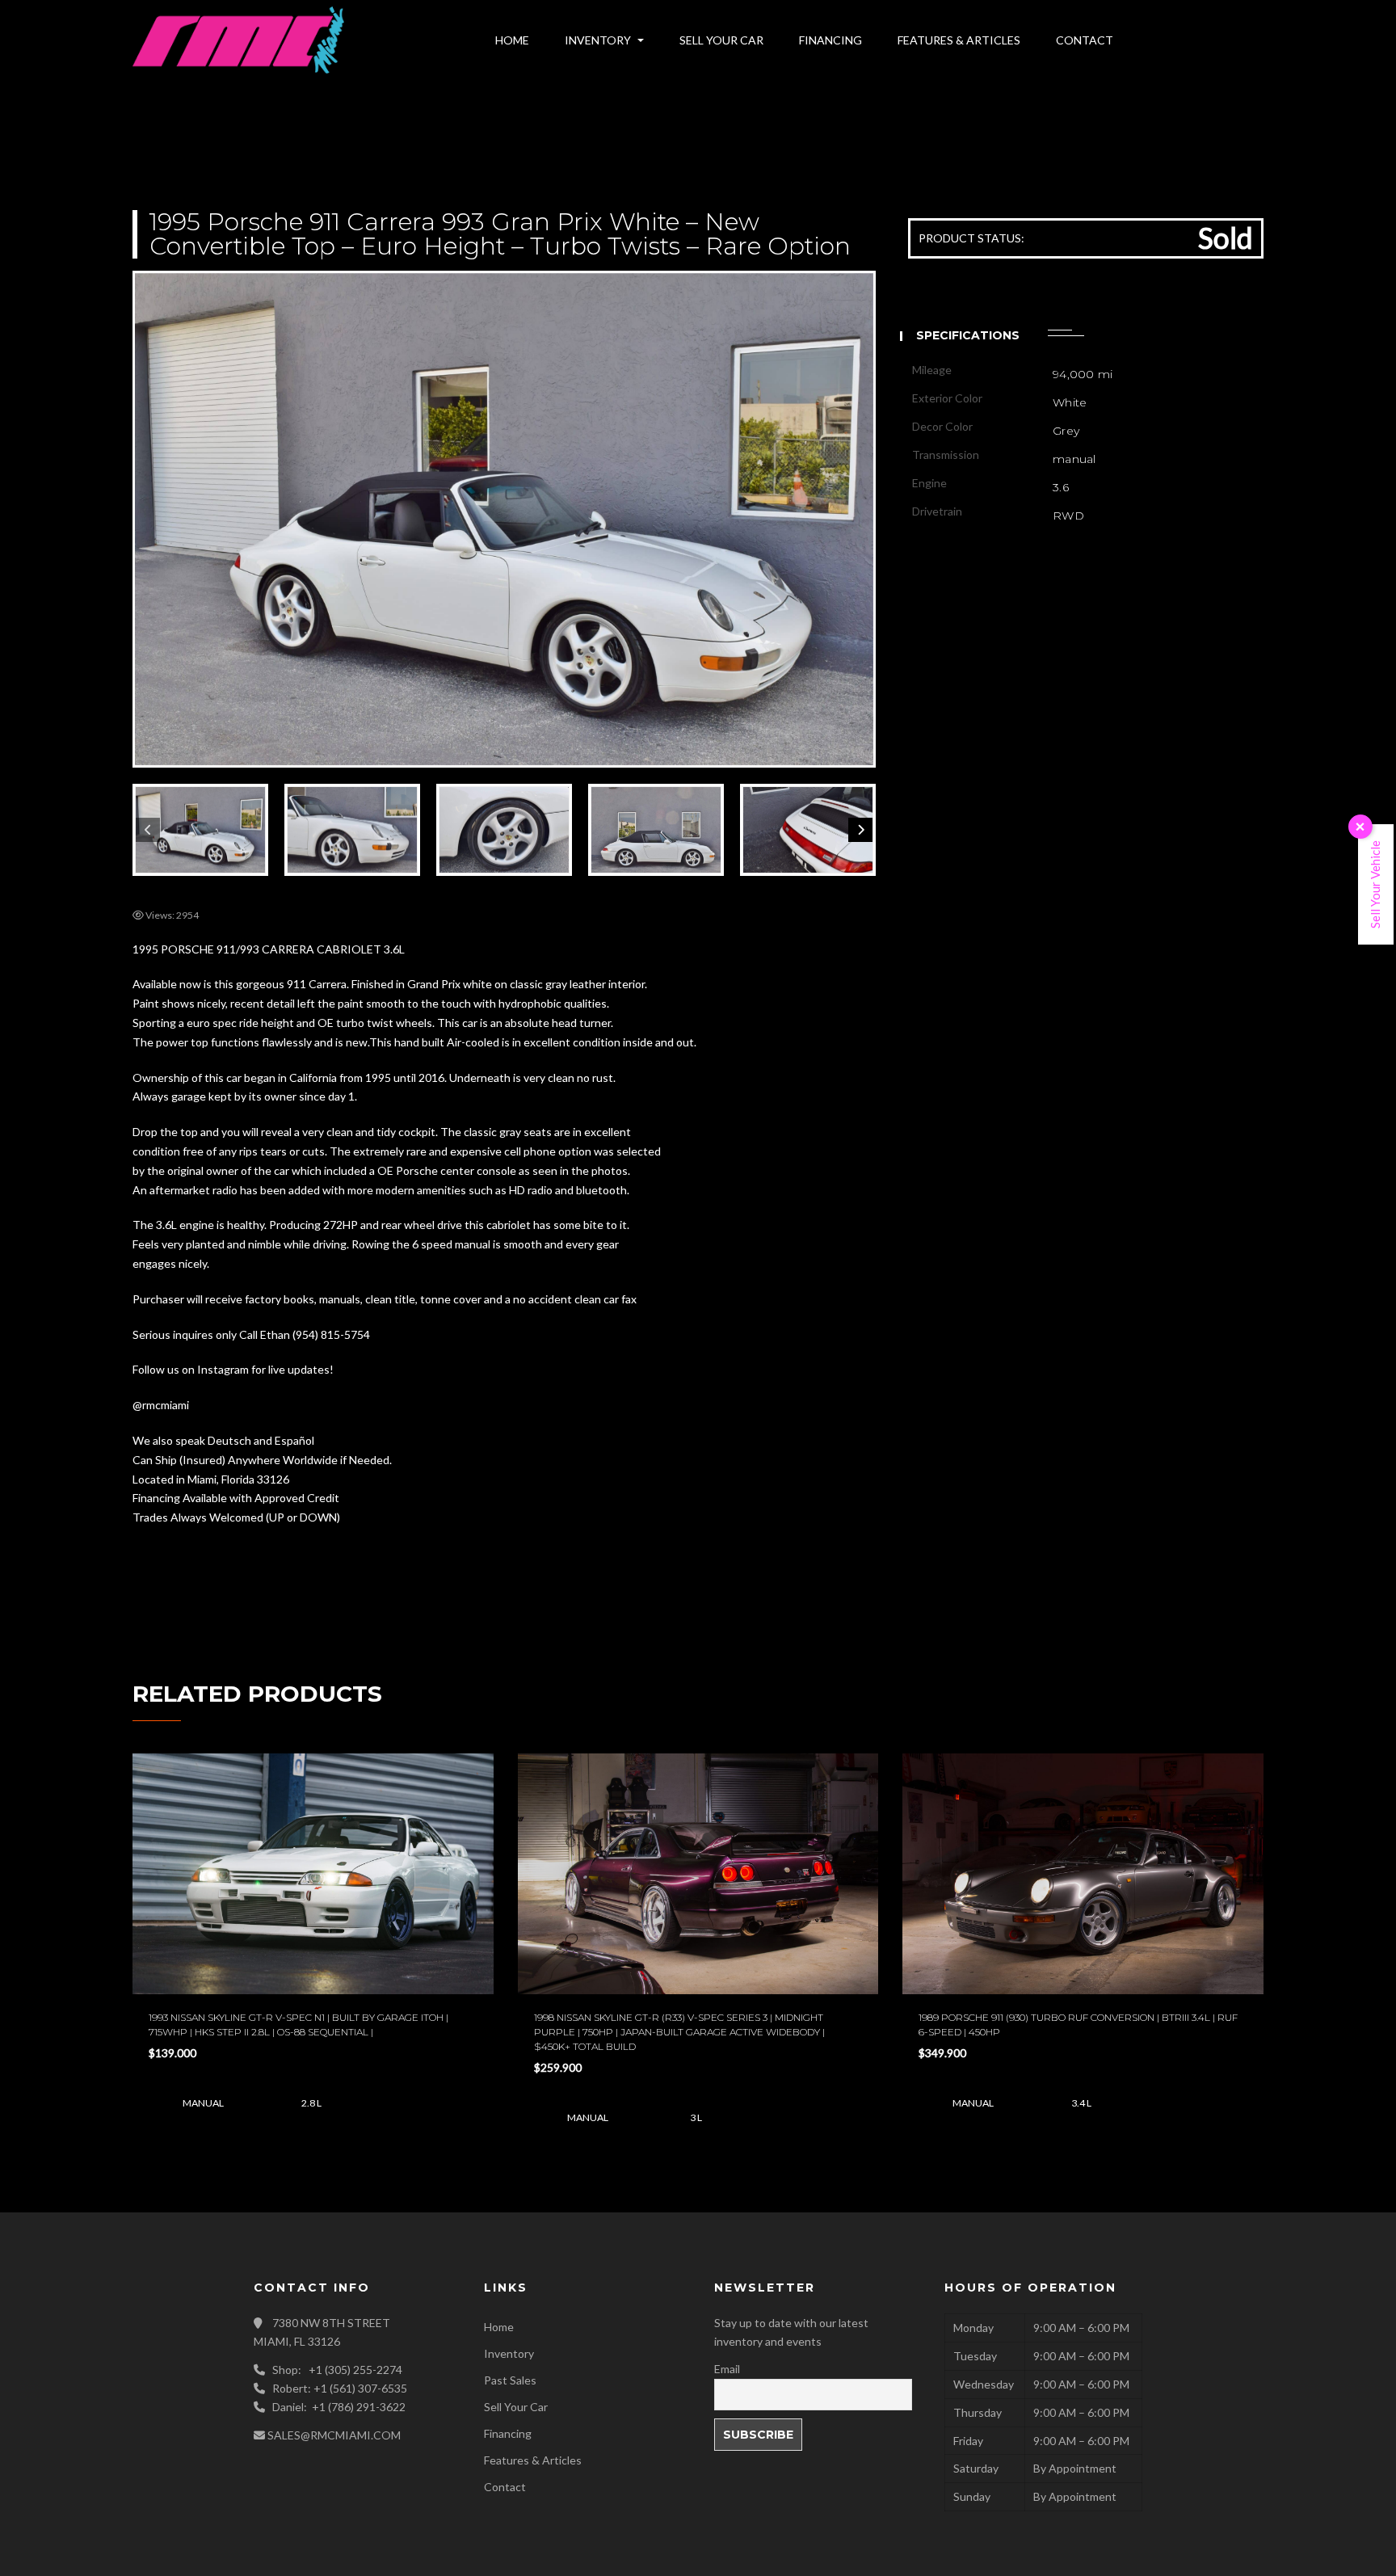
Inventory (509, 2353)
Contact (505, 2487)
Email (727, 2369)
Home (499, 2327)
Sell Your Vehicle (1375, 884)
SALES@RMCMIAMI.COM (334, 2435)
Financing (508, 2433)
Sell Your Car (516, 2407)
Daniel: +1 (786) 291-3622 (339, 2407)
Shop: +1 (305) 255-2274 (337, 2370)
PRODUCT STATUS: (971, 238)
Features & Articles (533, 2460)
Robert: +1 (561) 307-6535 (340, 2388)
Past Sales (510, 2380)
